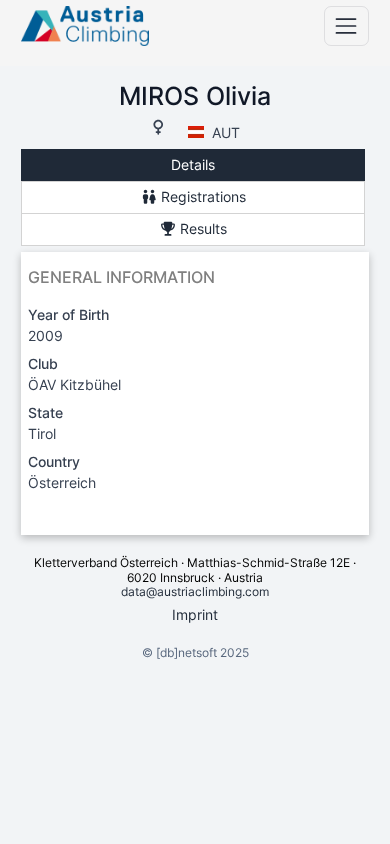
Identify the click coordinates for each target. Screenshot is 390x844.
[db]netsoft (186, 652)
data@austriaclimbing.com (195, 591)
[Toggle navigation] (346, 25)
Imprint (195, 614)
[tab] (193, 165)
